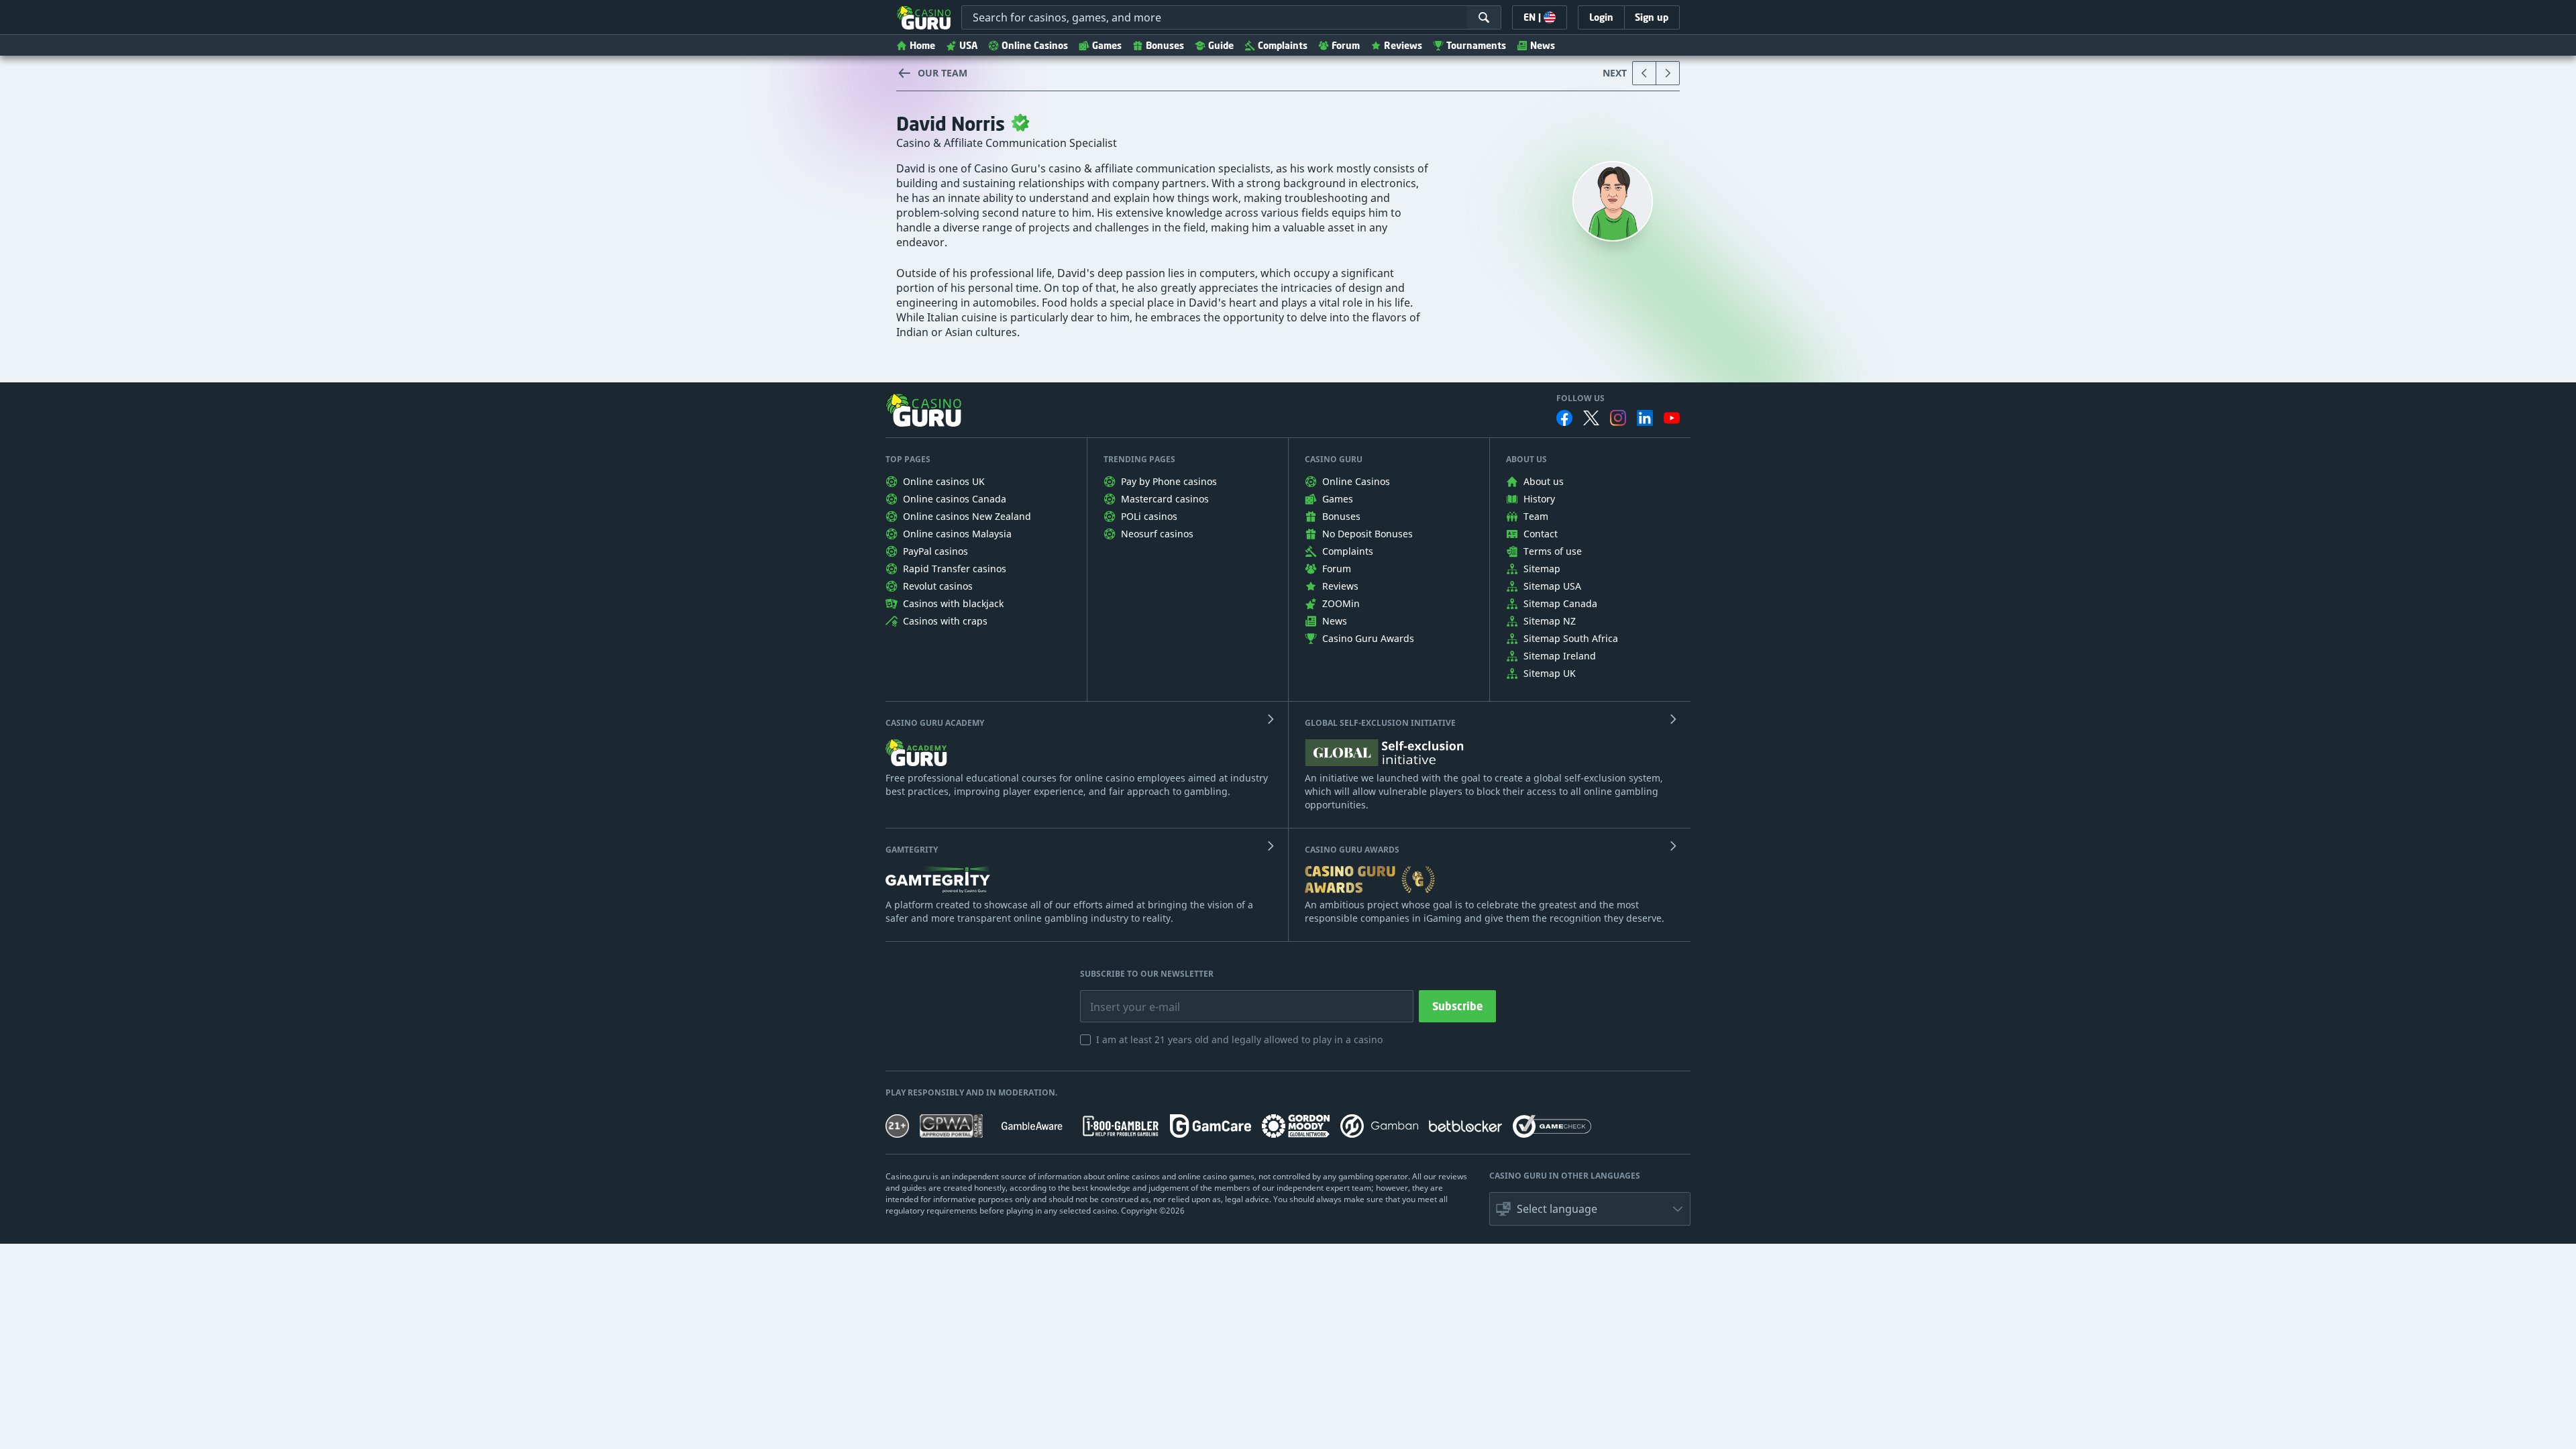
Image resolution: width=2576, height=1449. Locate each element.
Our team (943, 73)
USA (968, 45)
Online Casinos (1035, 45)
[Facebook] (1564, 418)
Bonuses (1165, 45)
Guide (1221, 45)
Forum (1346, 45)
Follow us (1580, 398)
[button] (1590, 1209)
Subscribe (1457, 1006)
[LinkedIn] (1645, 418)
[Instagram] (1618, 418)
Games (1107, 45)
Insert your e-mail (1126, 997)
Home (922, 45)
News (1543, 45)
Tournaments (1476, 45)
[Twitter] (1591, 418)
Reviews (1403, 45)
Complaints (1283, 45)
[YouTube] (1672, 418)
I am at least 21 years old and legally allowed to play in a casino (1239, 1039)
